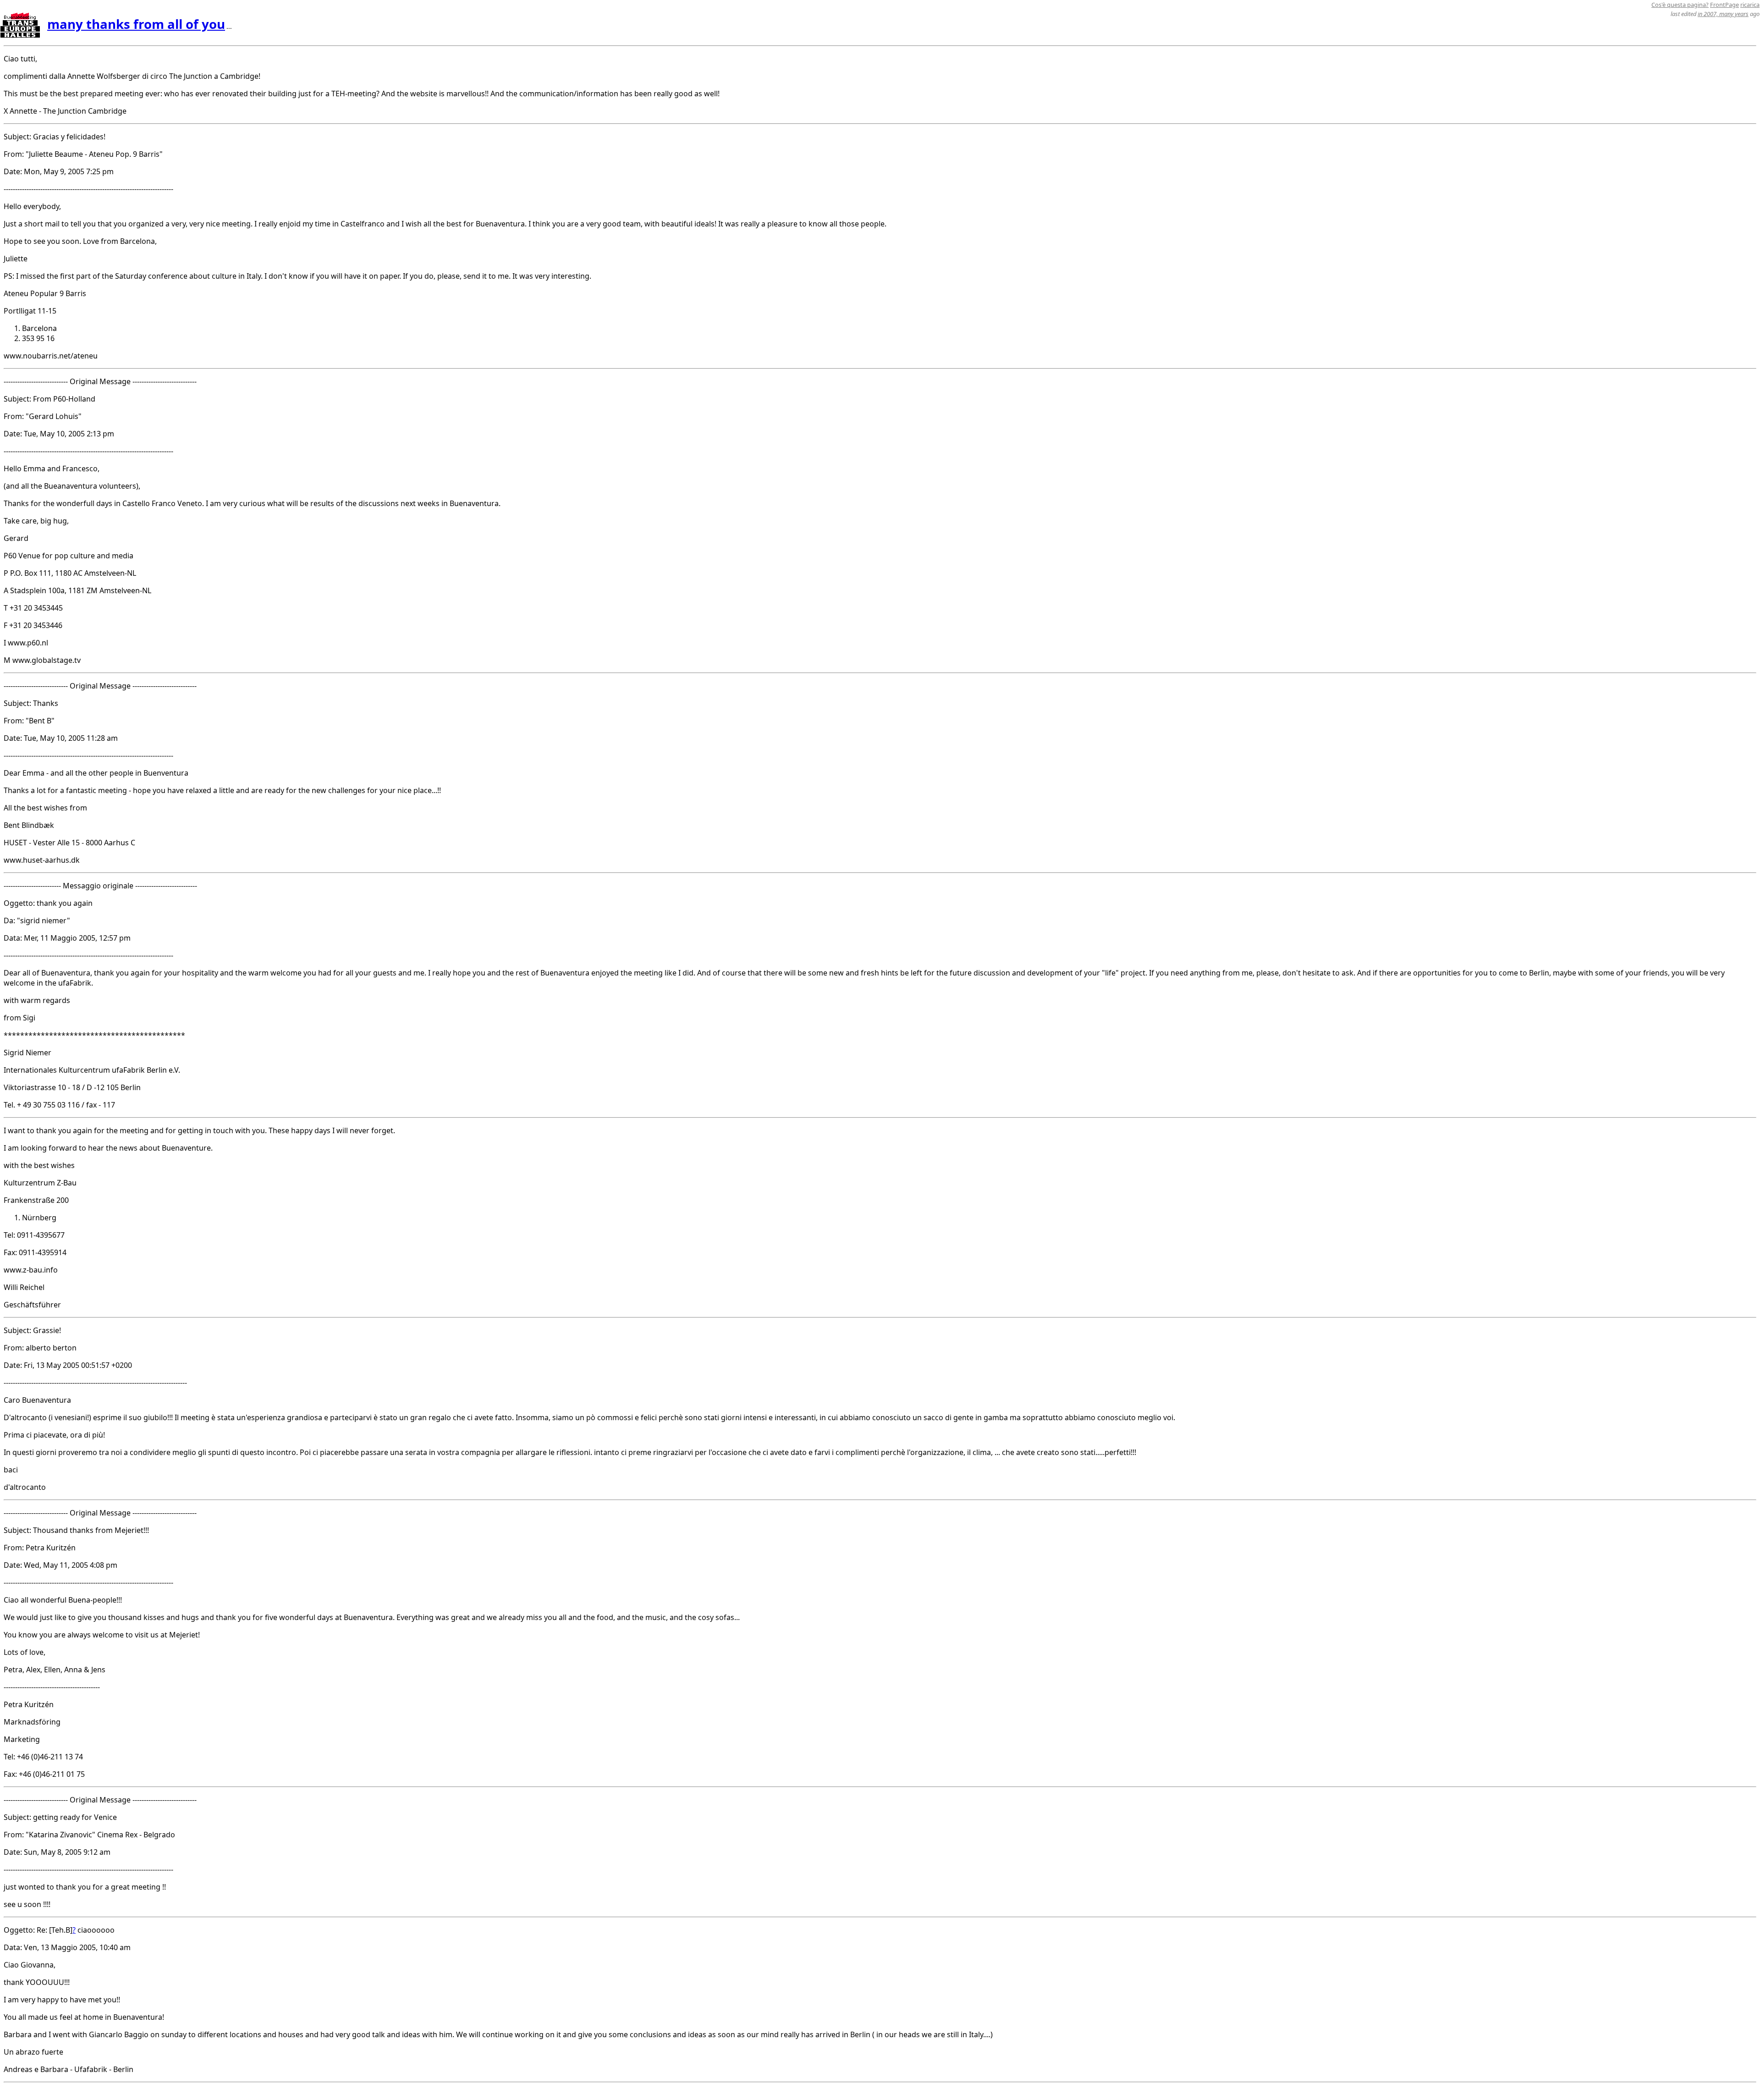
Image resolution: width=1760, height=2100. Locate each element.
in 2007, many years (1723, 14)
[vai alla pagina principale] (20, 35)
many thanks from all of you (136, 24)
